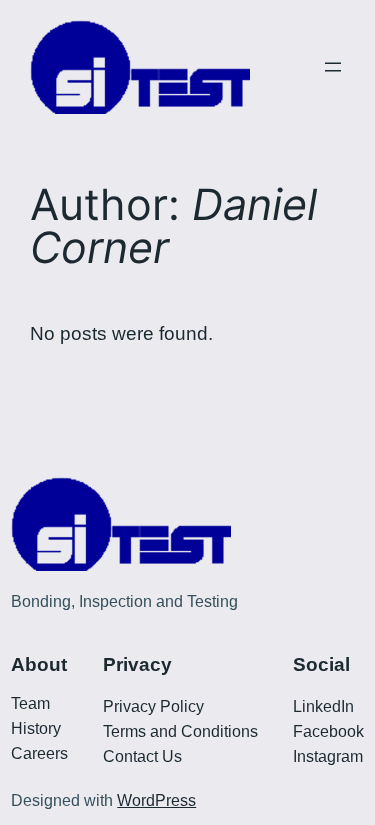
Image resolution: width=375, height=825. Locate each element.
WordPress (156, 800)
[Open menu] (333, 67)
